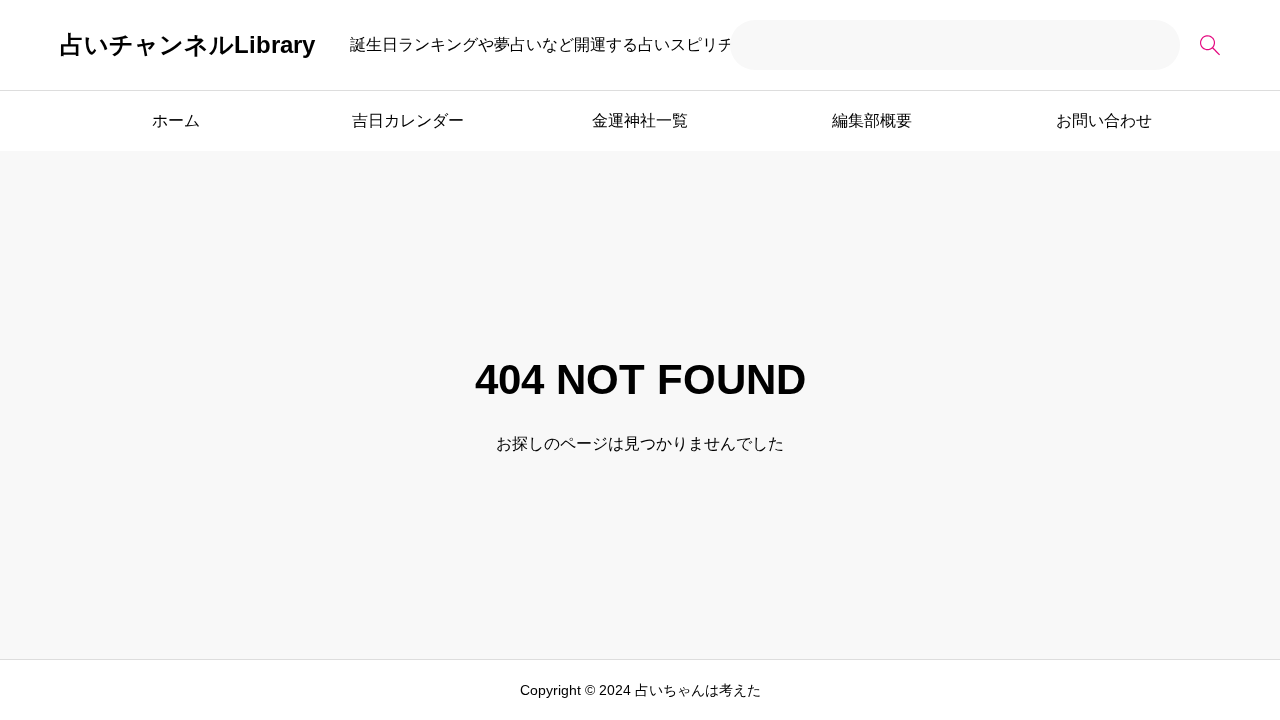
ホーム (176, 120)
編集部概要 (872, 120)
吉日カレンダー (408, 120)
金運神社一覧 (640, 120)
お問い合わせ (1104, 120)
